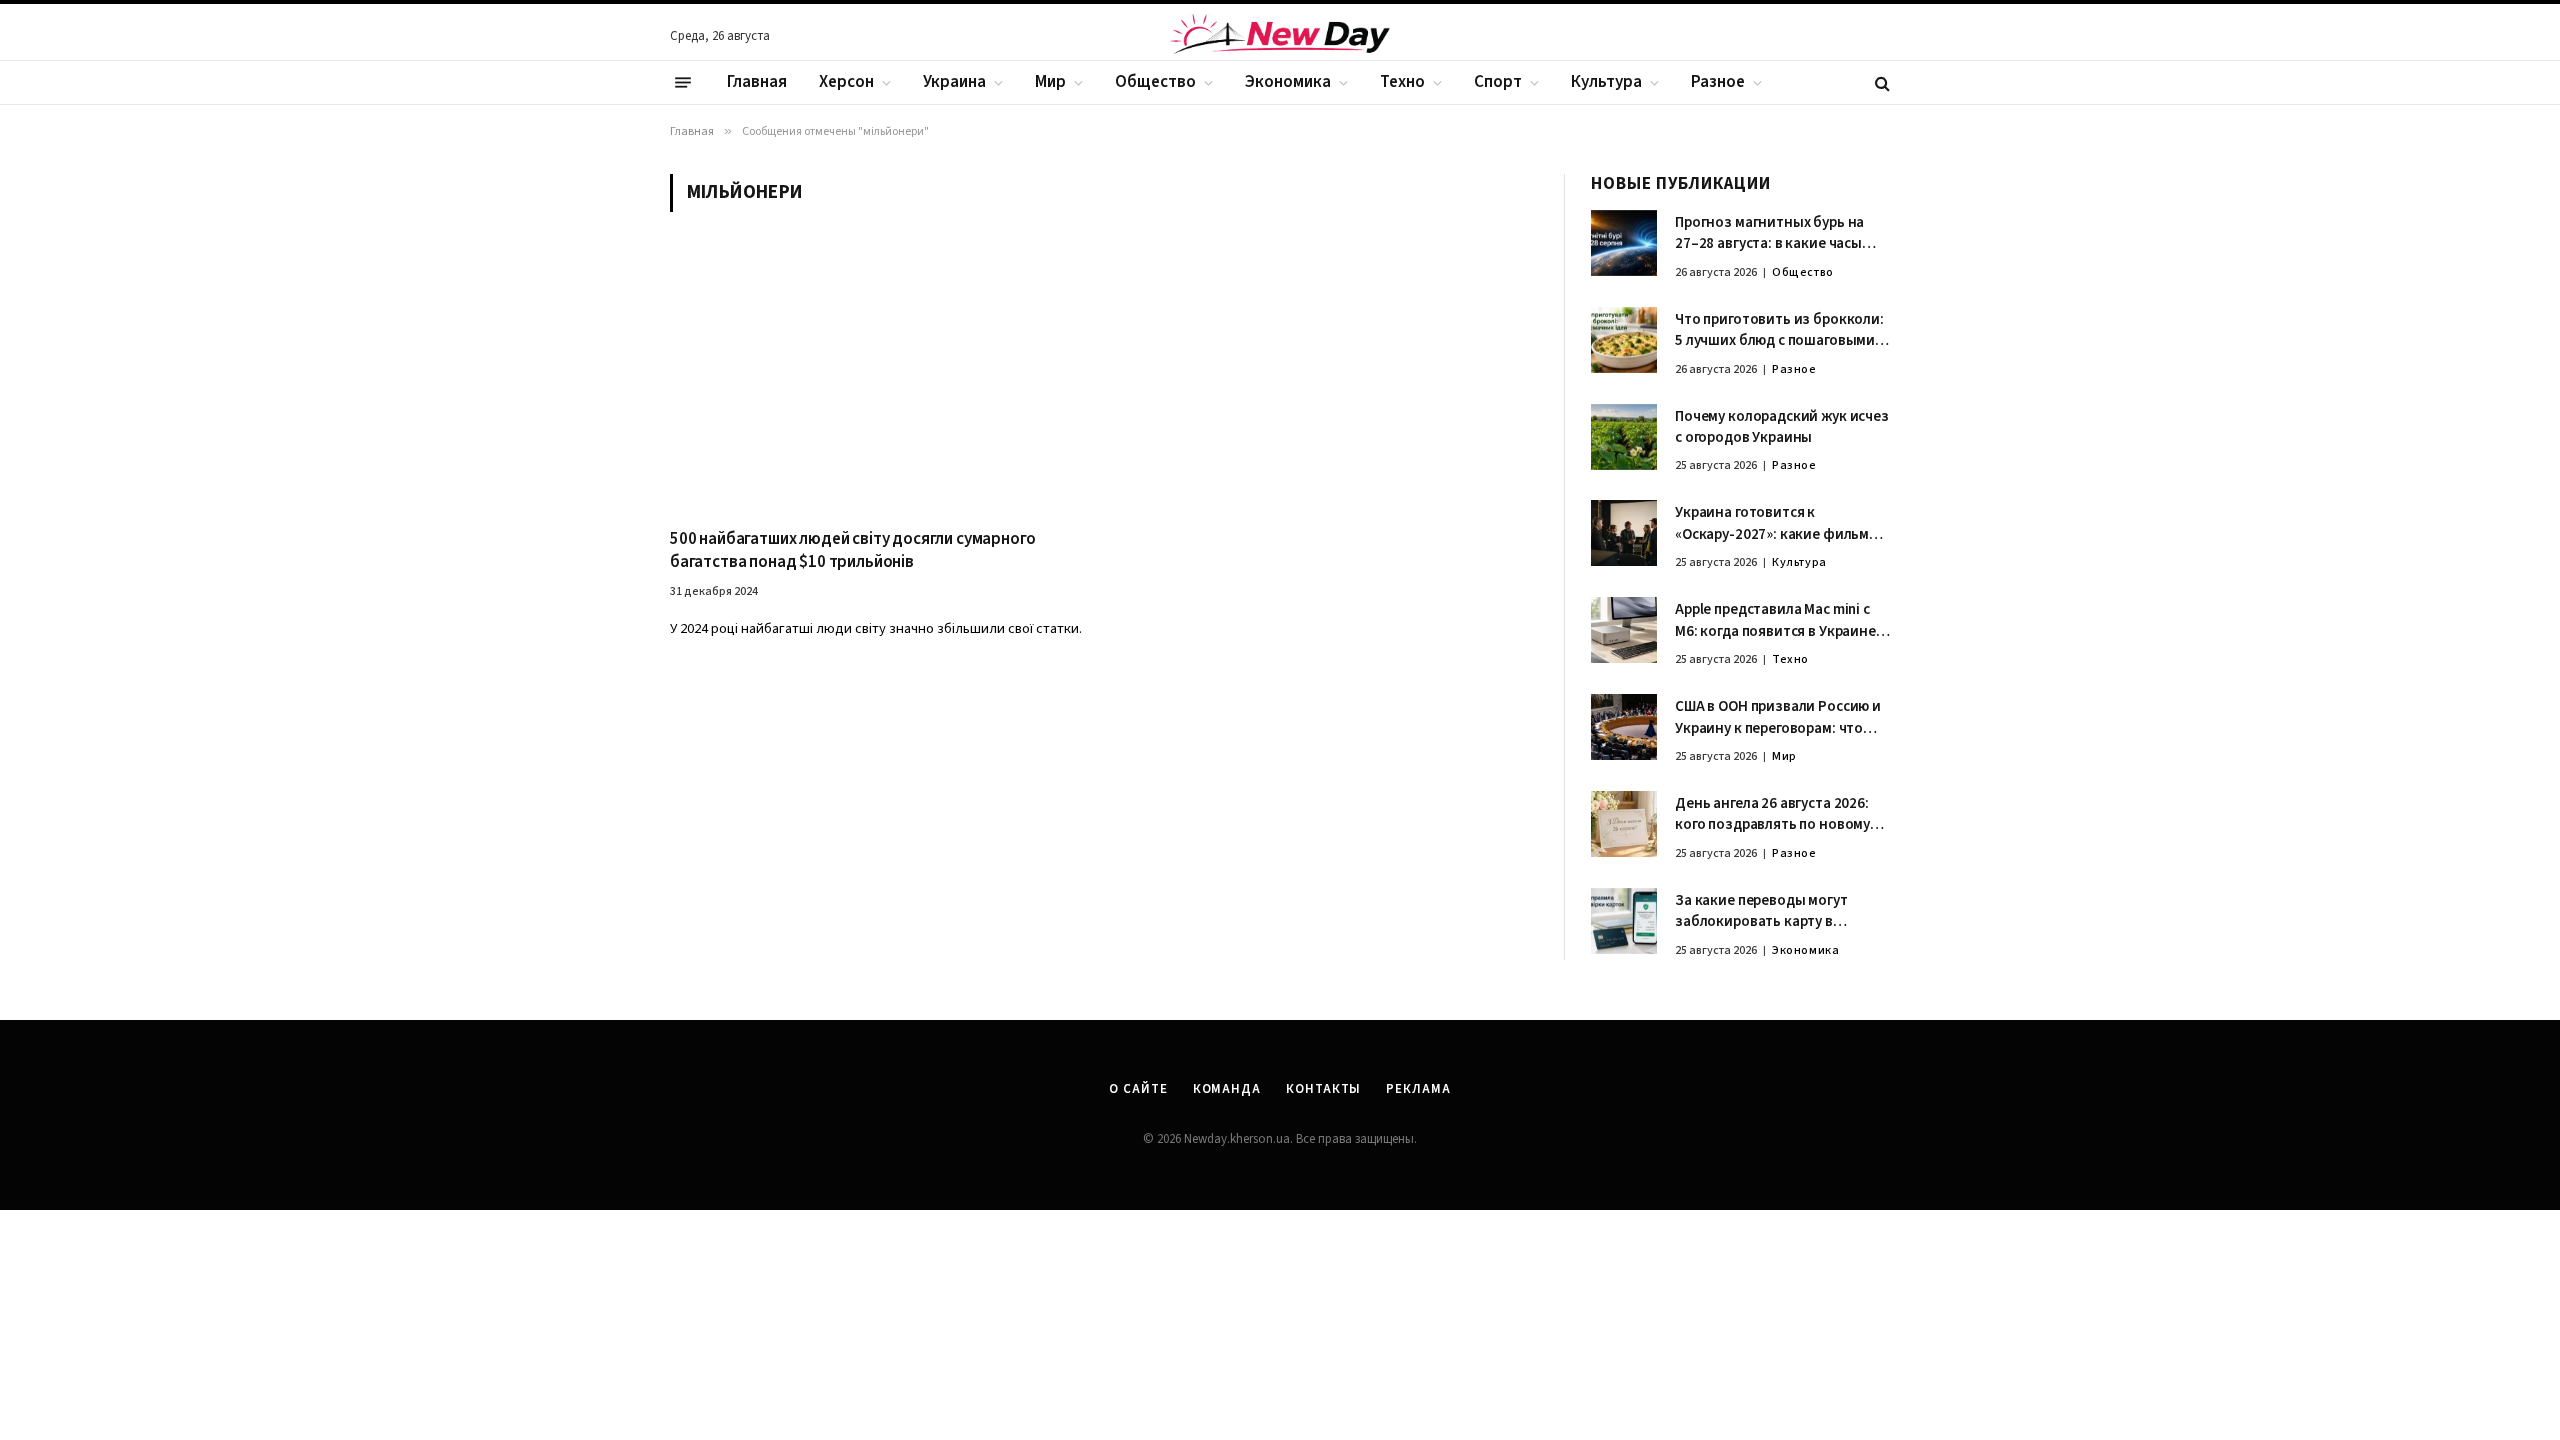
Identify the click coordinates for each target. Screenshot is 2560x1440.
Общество (1155, 82)
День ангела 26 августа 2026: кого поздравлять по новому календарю (1772, 814)
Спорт (1498, 82)
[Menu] (683, 83)
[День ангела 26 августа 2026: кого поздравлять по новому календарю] (1624, 824)
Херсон (846, 82)
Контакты (1323, 1089)
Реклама (1418, 1089)
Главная (757, 82)
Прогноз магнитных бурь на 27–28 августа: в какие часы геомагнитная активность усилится (1769, 233)
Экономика (1288, 82)
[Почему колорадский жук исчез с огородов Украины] (1624, 437)
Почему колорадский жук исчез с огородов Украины (1782, 427)
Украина (954, 82)
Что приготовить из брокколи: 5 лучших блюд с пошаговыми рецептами (1779, 330)
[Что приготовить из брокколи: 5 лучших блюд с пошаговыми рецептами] (1624, 340)
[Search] (1880, 82)
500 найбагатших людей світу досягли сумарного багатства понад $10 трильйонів (852, 551)
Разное (1718, 82)
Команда (1227, 1089)
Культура (1606, 82)
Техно (1402, 82)
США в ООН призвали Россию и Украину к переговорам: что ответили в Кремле (1778, 717)
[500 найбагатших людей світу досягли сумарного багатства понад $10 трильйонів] (877, 381)
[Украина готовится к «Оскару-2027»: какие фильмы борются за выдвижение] (1624, 533)
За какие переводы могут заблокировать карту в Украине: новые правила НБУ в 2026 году (1778, 911)
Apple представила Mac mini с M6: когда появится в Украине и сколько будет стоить (1781, 620)
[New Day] (1280, 37)
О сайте (1138, 1089)
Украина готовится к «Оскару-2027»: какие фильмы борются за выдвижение (1777, 523)
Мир (1050, 82)
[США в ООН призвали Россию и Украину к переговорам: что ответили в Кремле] (1624, 727)
